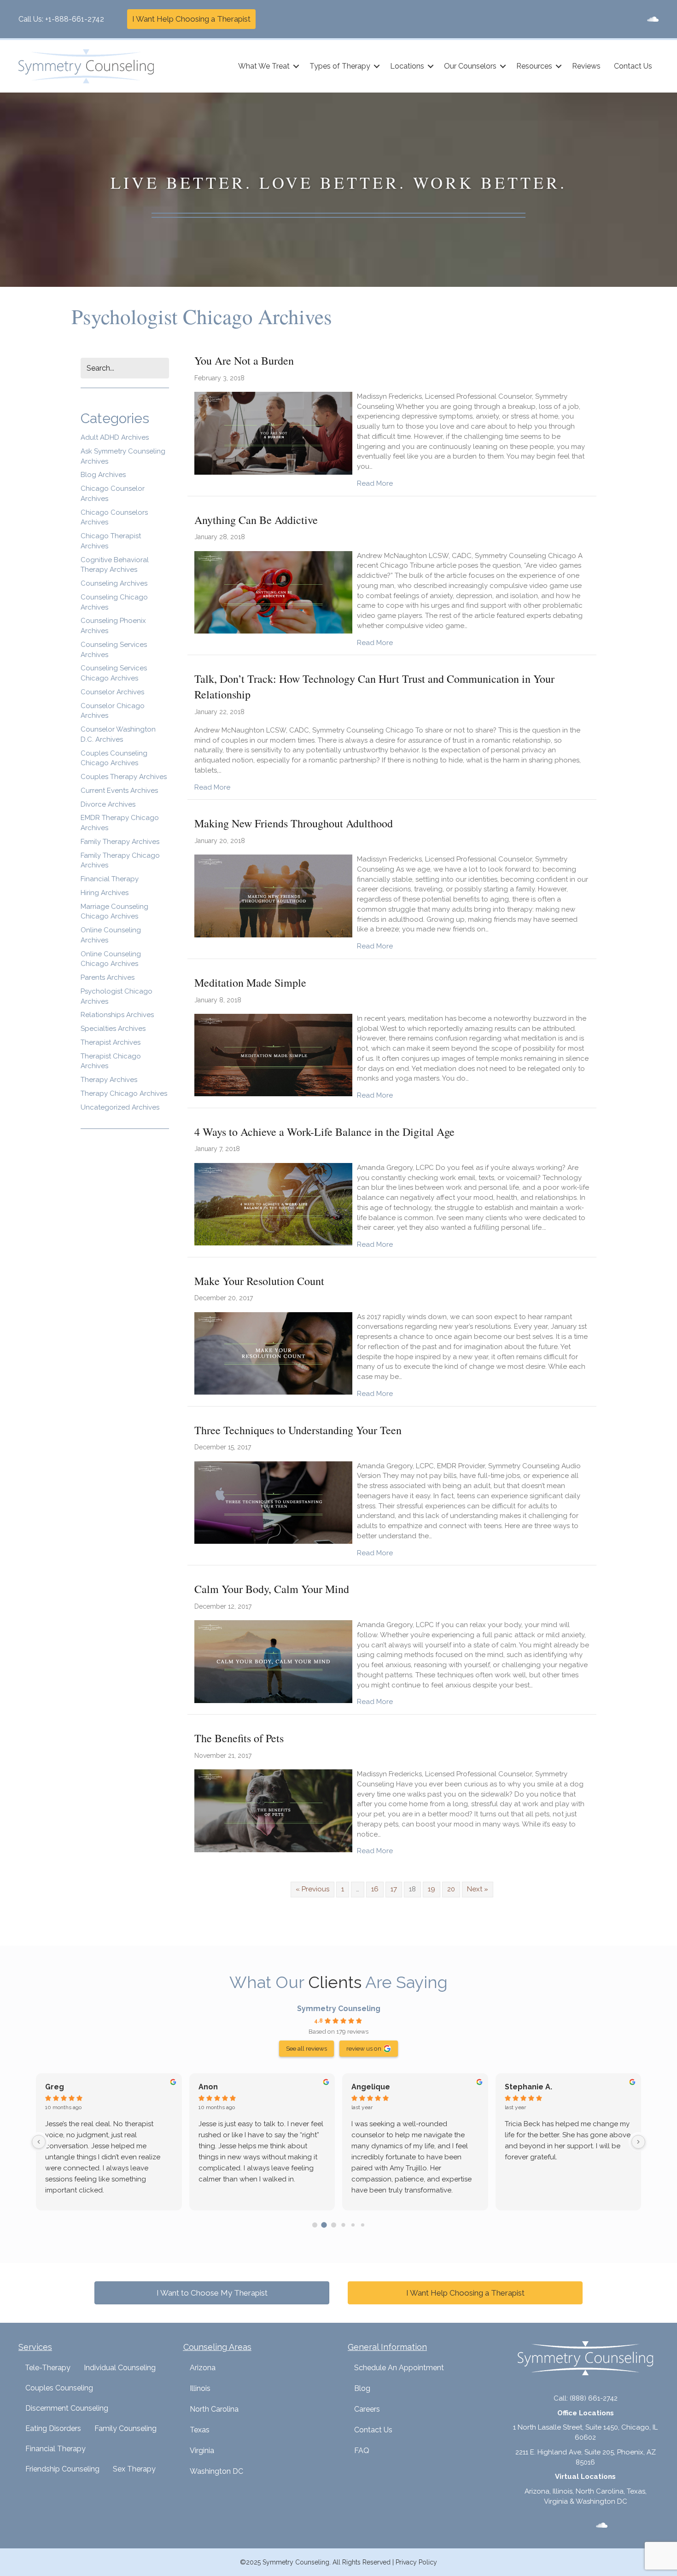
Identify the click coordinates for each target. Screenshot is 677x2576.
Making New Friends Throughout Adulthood (294, 823)
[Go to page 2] (334, 2225)
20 (451, 1889)
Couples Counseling (59, 2388)
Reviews (586, 66)
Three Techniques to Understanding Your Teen (298, 1430)
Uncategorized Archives (120, 1107)
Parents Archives (108, 977)
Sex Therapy (134, 2469)
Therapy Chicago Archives (124, 1093)
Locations (407, 66)
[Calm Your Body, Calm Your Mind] (273, 1661)
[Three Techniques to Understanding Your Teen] (273, 1502)
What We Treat (264, 66)
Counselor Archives (112, 692)
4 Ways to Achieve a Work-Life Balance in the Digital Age (324, 1132)
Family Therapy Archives (120, 842)
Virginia (202, 2451)
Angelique (371, 2087)
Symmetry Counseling (339, 2009)
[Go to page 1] (324, 2225)
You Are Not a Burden (244, 361)
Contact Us (633, 66)
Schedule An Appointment (399, 2368)
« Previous (312, 1889)
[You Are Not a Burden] (273, 433)
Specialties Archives (113, 1029)
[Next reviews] (638, 2142)
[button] (296, 66)
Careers (367, 2409)
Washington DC (216, 2471)
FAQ (362, 2451)
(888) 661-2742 (594, 2398)
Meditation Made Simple (250, 983)
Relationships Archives (117, 1015)
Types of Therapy (340, 66)
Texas (200, 2430)
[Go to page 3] (343, 2225)
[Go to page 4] (353, 2225)
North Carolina (214, 2409)
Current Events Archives (119, 791)
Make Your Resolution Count (259, 1281)
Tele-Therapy (48, 2368)
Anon (208, 2087)
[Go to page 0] (315, 2225)
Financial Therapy (110, 879)
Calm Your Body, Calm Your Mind (272, 1589)
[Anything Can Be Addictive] (273, 592)
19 (432, 1889)
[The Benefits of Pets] (273, 1810)
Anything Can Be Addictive (256, 520)
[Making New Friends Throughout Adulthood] (273, 895)
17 (394, 1889)
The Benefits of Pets (239, 1738)
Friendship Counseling (62, 2469)
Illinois (200, 2388)
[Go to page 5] (362, 2225)
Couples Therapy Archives (124, 777)
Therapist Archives (111, 1042)
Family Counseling (125, 2428)
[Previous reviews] (39, 2142)
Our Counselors (470, 66)
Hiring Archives (105, 893)
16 (375, 1889)
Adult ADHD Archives (115, 437)
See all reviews (306, 2048)
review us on (364, 2048)
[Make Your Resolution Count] (273, 1353)
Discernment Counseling (67, 2408)
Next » (478, 1889)
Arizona (203, 2368)
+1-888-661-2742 (75, 19)
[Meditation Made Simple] (273, 1055)
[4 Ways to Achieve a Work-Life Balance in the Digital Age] (273, 1204)
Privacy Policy (416, 2562)
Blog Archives (103, 475)
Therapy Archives (109, 1080)
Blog (362, 2388)
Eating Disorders (53, 2428)
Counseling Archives (114, 583)
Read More (375, 483)
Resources (534, 66)
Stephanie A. (528, 2087)
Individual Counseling (120, 2368)
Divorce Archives (108, 804)
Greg (55, 2087)
